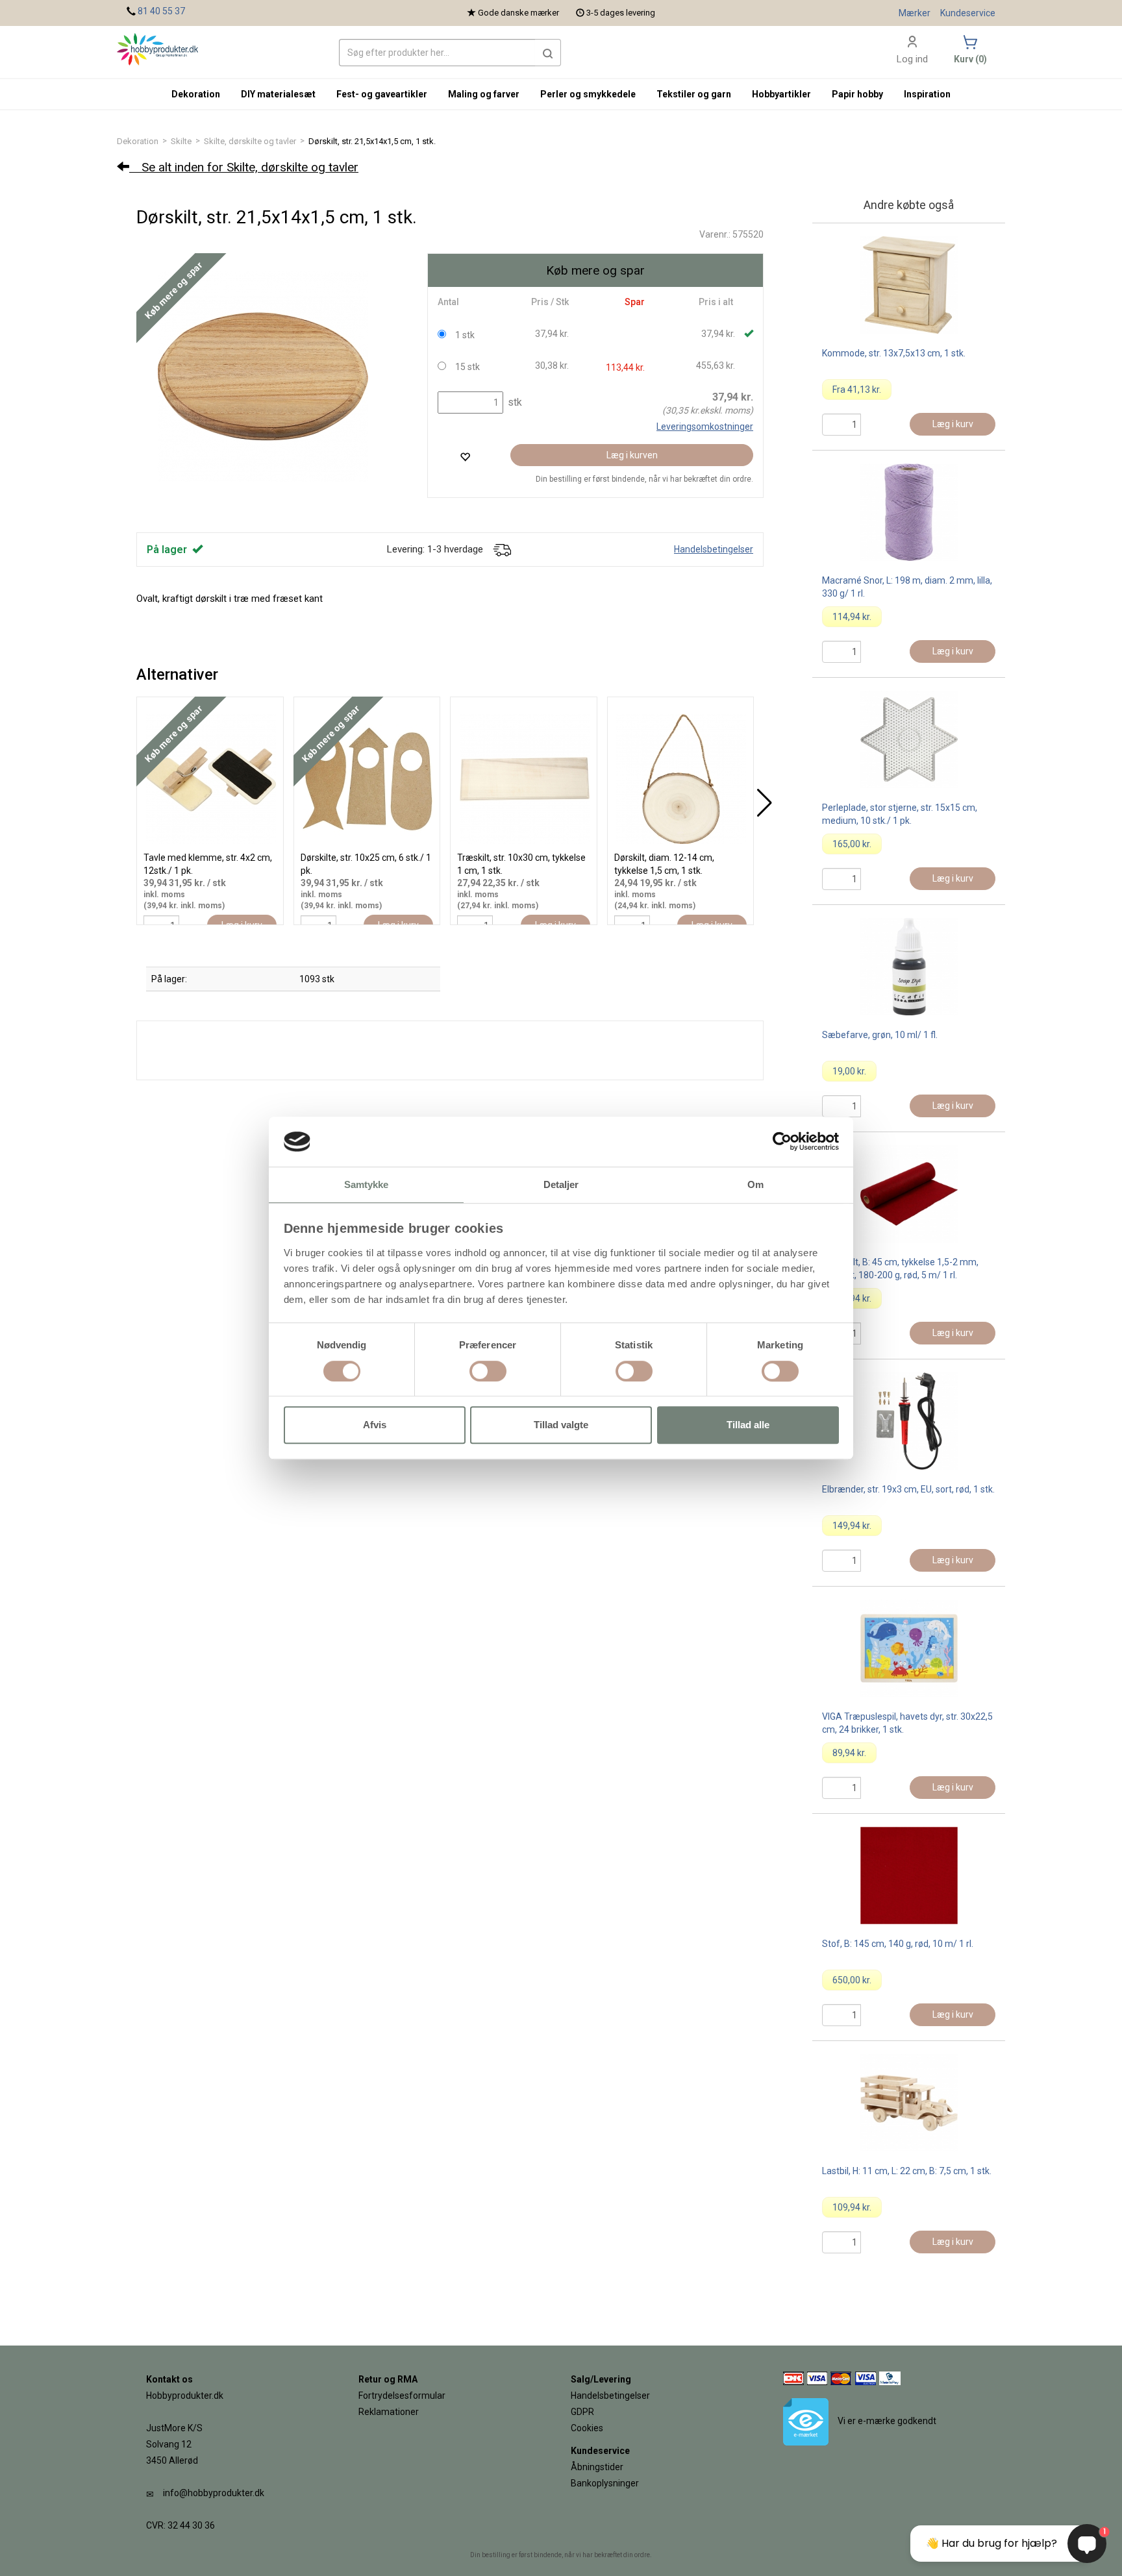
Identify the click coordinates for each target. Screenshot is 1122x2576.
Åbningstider (597, 2467)
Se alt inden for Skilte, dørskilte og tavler (244, 167)
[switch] (488, 1371)
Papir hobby (857, 94)
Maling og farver (484, 94)
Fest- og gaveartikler (382, 94)
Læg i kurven (632, 455)
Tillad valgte (561, 1425)
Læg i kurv (953, 424)
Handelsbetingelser (714, 549)
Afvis (375, 1425)
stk (514, 402)
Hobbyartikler (781, 94)
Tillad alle (748, 1425)
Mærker (915, 13)
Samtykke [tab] (367, 1184)
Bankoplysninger (605, 2483)
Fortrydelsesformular (402, 2396)
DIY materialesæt (278, 94)
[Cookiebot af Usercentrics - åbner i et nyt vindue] (782, 1142)
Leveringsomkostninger (705, 427)
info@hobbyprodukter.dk (214, 2493)
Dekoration (138, 141)
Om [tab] (755, 1184)
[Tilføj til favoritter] (465, 457)
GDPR (582, 2412)
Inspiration (927, 94)
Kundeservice (968, 13)
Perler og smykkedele (588, 94)
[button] (548, 53)
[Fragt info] (502, 549)
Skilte (181, 141)
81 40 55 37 (161, 11)
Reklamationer (389, 2412)
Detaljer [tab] (561, 1184)
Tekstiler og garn (694, 94)
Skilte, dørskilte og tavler (250, 141)
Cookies (587, 2428)
